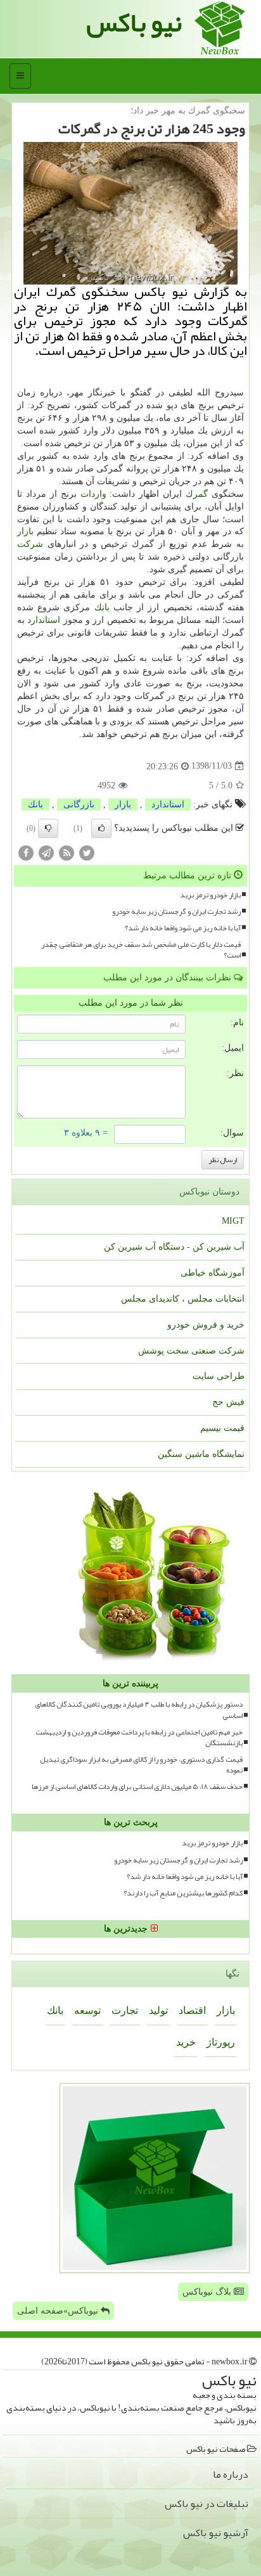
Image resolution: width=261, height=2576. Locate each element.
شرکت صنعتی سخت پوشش (191, 1351)
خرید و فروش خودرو (206, 1325)
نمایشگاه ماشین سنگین (201, 1454)
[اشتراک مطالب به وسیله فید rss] (67, 852)
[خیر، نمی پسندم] (48, 828)
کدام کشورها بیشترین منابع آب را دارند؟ (183, 1893)
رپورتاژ (221, 2042)
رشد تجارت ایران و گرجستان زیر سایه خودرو (176, 912)
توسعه (87, 2010)
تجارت (125, 2010)
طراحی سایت (219, 1376)
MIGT (233, 1221)
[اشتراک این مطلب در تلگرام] (46, 852)
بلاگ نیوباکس (208, 2292)
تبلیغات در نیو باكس (207, 2504)
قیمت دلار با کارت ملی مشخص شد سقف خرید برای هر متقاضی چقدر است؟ (141, 950)
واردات (93, 494)
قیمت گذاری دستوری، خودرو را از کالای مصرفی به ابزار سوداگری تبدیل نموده (141, 1765)
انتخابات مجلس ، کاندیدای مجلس (183, 1299)
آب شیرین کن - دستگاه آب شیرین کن (174, 1247)
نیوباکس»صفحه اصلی (59, 2311)
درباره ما (231, 2475)
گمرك (197, 494)
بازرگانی (79, 804)
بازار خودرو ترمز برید (210, 895)
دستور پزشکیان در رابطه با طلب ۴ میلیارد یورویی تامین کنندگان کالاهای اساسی (139, 1710)
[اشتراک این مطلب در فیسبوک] (26, 852)
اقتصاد (192, 2010)
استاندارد (44, 620)
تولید (158, 2010)
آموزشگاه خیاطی (213, 1273)
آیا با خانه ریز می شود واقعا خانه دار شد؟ (183, 928)
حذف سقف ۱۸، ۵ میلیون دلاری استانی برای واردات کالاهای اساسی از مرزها (137, 1787)
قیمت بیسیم (222, 1428)
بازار (25, 531)
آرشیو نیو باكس (216, 2533)
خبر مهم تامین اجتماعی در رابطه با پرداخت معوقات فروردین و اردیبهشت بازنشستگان (139, 1738)
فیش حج (228, 1402)
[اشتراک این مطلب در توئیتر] (87, 852)
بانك (102, 607)
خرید (186, 2042)
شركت (30, 544)
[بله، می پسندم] (101, 828)
